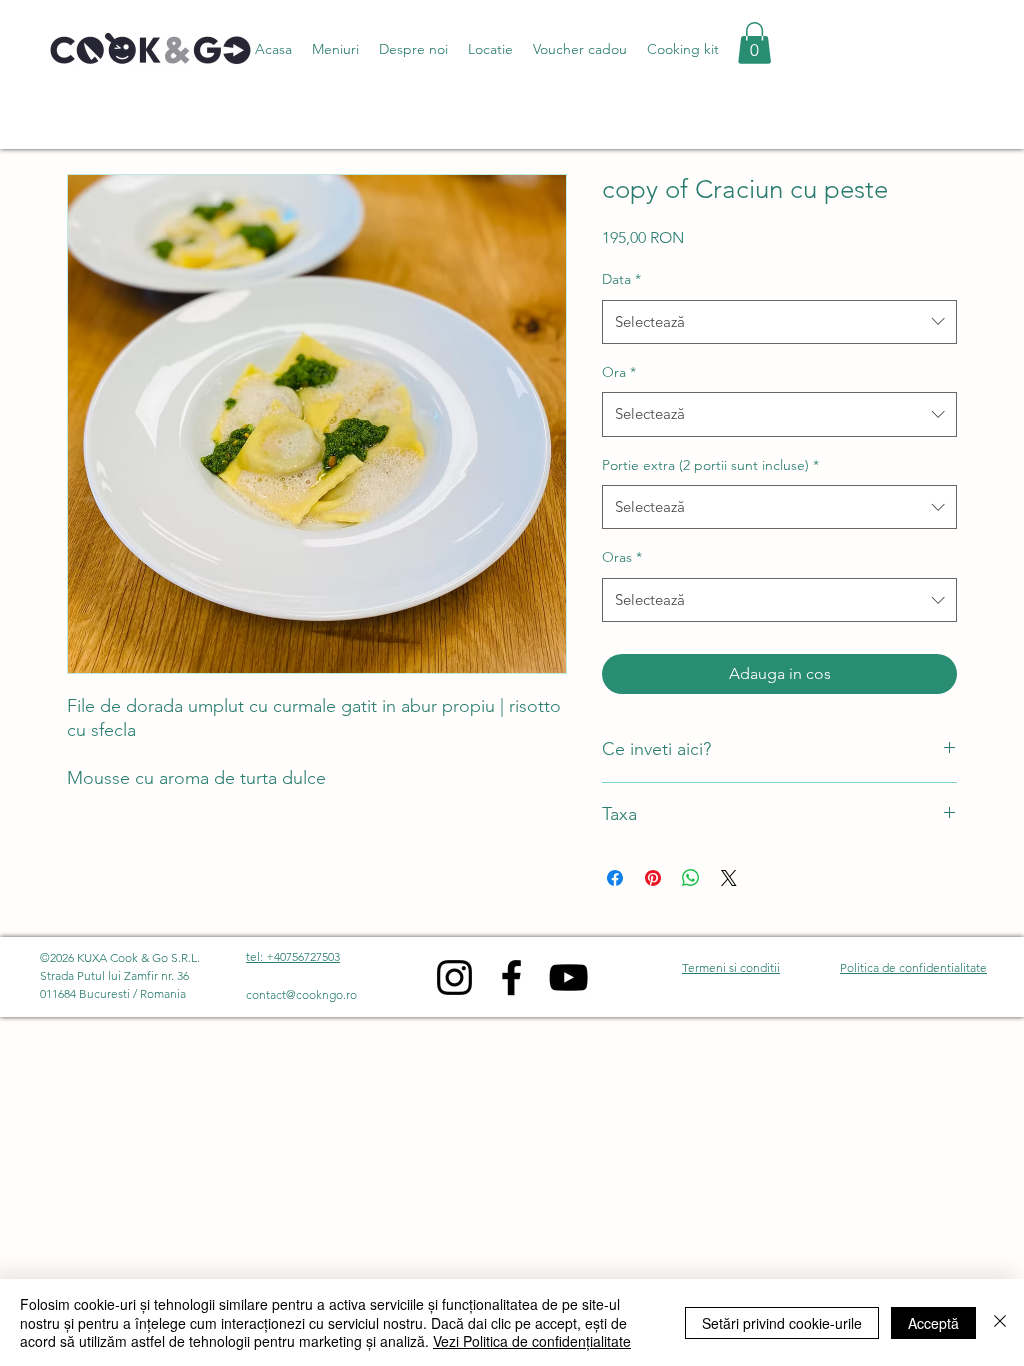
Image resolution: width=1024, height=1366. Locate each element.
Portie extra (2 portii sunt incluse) (710, 465)
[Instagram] (454, 977)
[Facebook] (511, 977)
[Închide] (1000, 1322)
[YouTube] (568, 977)
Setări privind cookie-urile (782, 1323)
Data (621, 279)
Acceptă (933, 1323)
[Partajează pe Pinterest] (653, 878)
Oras (622, 557)
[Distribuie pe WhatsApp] (691, 878)
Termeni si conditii (731, 967)
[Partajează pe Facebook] (615, 878)
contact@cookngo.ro (301, 994)
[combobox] (779, 322)
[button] (335, 49)
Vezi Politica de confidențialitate (532, 1341)
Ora (619, 372)
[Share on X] (729, 878)
